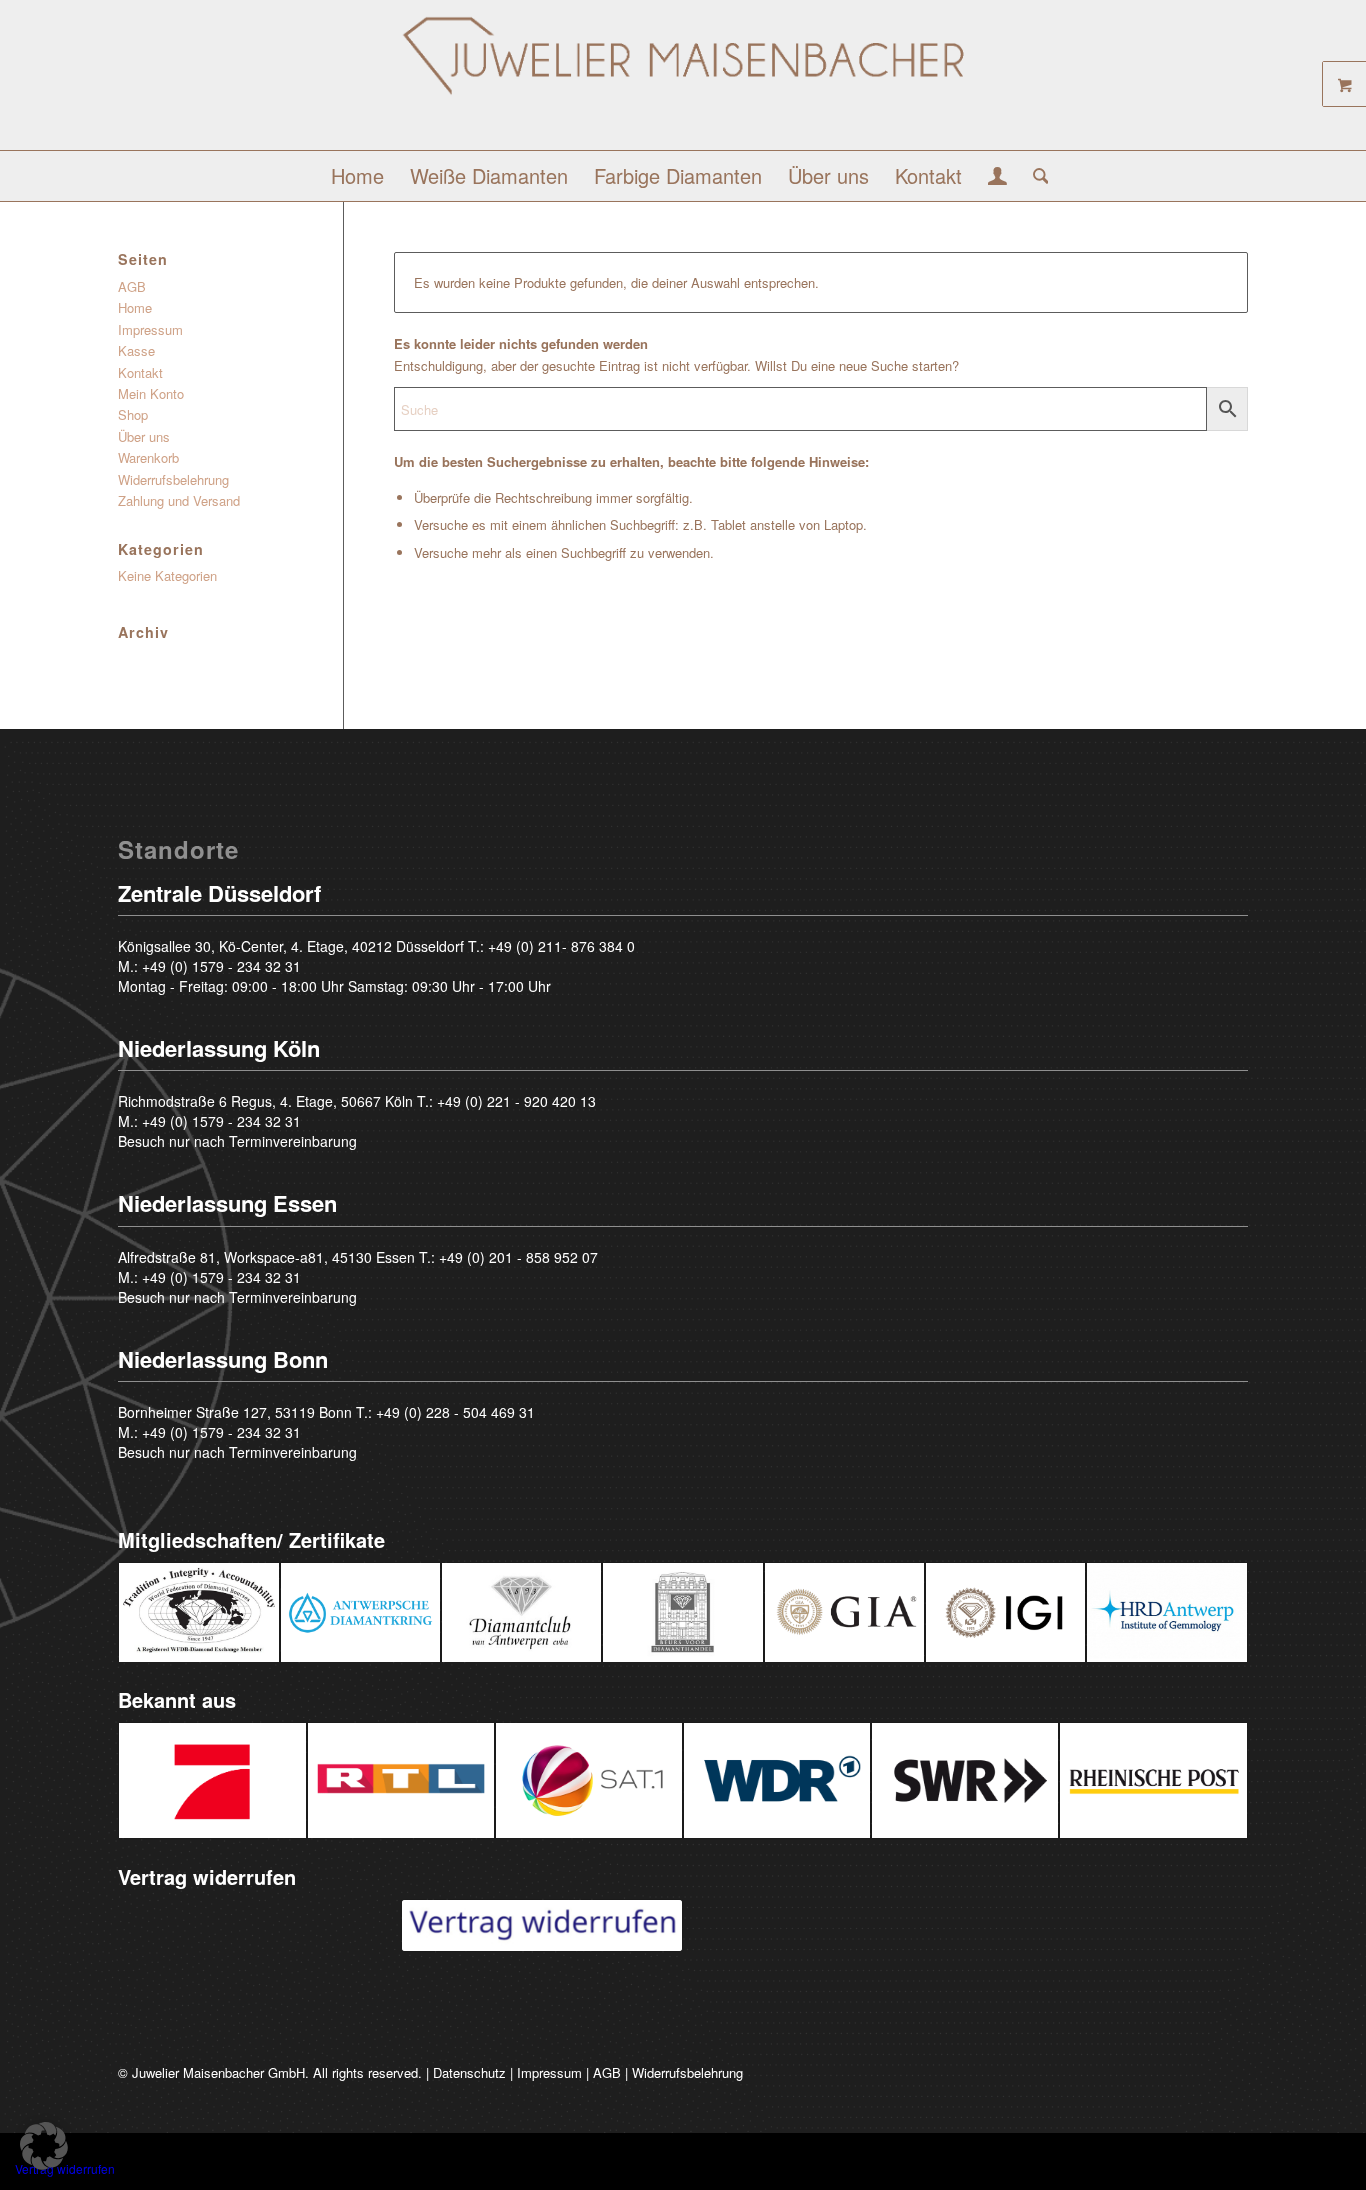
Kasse (136, 350)
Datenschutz (469, 2072)
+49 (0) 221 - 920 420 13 (516, 1101)
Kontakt (140, 372)
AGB (132, 286)
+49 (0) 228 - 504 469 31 (455, 1412)
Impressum (150, 329)
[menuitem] (357, 176)
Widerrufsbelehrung (173, 479)
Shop (133, 414)
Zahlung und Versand (179, 500)
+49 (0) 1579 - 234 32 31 (221, 966)
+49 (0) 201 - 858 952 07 (518, 1257)
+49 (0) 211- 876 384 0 (561, 946)
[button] (44, 2146)
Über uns (144, 436)
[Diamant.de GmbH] (683, 82)
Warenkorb (148, 457)
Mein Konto (151, 393)
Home (135, 307)
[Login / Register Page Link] (997, 178)
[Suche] (1034, 176)
